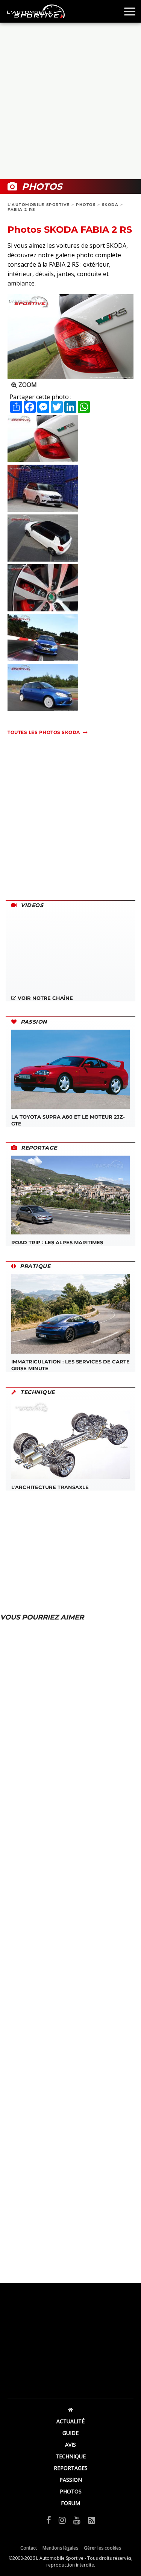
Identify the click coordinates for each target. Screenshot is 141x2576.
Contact (29, 2548)
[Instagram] (62, 2520)
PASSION (71, 2480)
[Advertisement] (70, 101)
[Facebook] (49, 2520)
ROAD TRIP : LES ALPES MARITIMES (57, 1242)
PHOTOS (86, 205)
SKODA (110, 205)
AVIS (70, 2445)
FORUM (70, 2503)
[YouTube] (77, 2520)
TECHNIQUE (71, 2456)
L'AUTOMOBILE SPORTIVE (39, 205)
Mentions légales (60, 2548)
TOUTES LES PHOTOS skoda (44, 732)
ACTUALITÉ (70, 2421)
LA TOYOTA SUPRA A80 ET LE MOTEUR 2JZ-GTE (68, 1120)
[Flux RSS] (92, 2520)
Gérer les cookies (102, 2548)
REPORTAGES (71, 2468)
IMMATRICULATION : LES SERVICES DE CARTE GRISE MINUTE (70, 1365)
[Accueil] (70, 2409)
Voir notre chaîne (45, 998)
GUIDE (70, 2433)
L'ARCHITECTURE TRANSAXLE (50, 1487)
